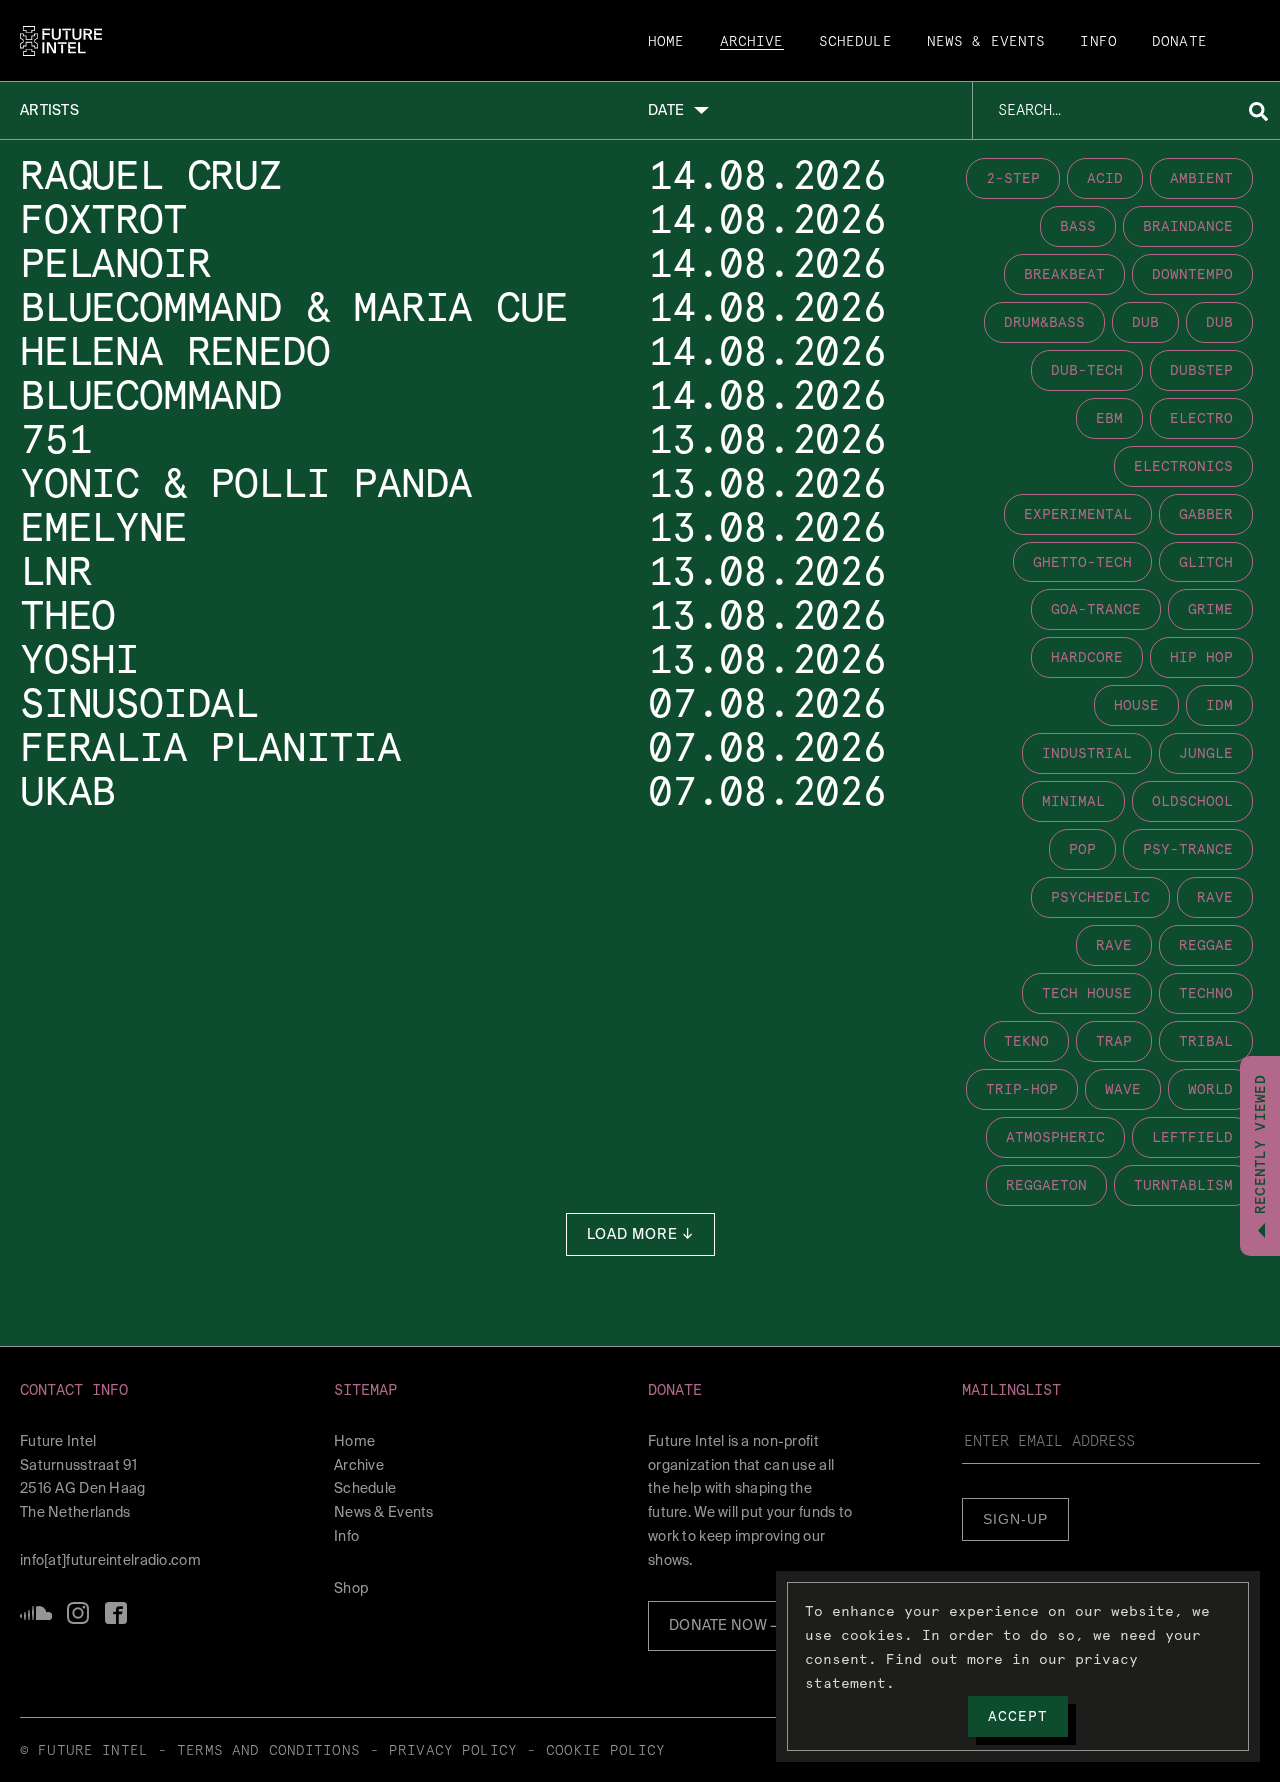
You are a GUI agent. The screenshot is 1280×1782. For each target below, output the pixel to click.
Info (1098, 42)
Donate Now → (725, 1625)
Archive (752, 42)
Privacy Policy (453, 1751)
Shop (351, 1588)
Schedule (855, 42)
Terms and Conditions (268, 1751)
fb (116, 1613)
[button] (169, 1390)
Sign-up (1015, 1519)
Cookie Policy (605, 1751)
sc (36, 1613)
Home (666, 42)
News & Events (986, 42)
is (78, 1613)
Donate (1179, 42)
